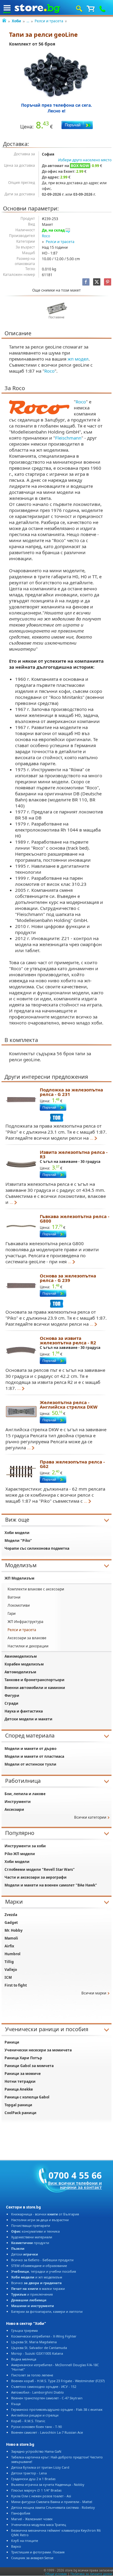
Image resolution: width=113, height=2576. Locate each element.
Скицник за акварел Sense (32, 2558)
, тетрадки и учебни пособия (44, 2271)
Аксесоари (14, 1809)
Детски (25, 2254)
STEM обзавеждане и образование (39, 2266)
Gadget (11, 1923)
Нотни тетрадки (20, 2081)
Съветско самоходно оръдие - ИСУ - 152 (44, 2387)
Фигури (12, 1695)
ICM (8, 1977)
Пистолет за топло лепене (32, 2375)
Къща (16, 2404)
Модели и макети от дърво (30, 1749)
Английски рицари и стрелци (35, 2415)
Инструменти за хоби (25, 1846)
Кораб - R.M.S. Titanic (28, 2421)
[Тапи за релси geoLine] (56, 75)
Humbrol (13, 1954)
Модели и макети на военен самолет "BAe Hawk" (51, 1885)
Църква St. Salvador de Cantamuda (39, 2348)
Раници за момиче (23, 2074)
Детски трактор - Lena (29, 2473)
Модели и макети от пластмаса (34, 1756)
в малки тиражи (38, 2289)
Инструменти (18, 1802)
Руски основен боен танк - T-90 (36, 2427)
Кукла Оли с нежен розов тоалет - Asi (41, 2496)
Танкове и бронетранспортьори (35, 1680)
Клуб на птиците (25, 2541)
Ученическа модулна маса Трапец (39, 2525)
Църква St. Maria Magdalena (34, 2342)
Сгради (11, 1703)
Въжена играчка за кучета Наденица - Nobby (48, 2484)
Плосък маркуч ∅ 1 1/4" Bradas (36, 2490)
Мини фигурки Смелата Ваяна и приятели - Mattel (52, 2502)
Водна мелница (24, 2359)
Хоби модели (17, 1533)
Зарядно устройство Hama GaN (36, 2451)
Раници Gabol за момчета (29, 2066)
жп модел (78, 359)
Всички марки (94, 1993)
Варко (16, 2546)
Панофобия (21, 2513)
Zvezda (11, 1915)
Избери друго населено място (85, 160)
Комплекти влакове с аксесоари (36, 1589)
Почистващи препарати (31, 2226)
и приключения (32, 2294)
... (28, 21)
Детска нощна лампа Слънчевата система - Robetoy (53, 2507)
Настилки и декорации (28, 1646)
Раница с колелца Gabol (27, 2097)
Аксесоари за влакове (27, 1638)
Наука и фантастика (24, 1711)
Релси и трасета (49, 21)
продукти (30, 2243)
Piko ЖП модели (20, 1854)
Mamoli (11, 1938)
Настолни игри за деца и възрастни (40, 2220)
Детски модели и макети (28, 1719)
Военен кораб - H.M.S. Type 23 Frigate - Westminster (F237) (58, 2381)
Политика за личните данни (91, 2574)
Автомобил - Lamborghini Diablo (38, 2392)
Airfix (9, 1946)
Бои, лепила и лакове (25, 1794)
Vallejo (11, 1970)
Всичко (36, 2283)
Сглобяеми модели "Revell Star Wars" (40, 1869)
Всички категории (90, 1817)
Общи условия (56, 2574)
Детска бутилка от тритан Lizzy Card (40, 2467)
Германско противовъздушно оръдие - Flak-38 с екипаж (57, 2409)
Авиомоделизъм (21, 1656)
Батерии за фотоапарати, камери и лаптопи (47, 2311)
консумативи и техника (35, 2231)
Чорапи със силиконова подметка (37, 1548)
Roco (46, 236)
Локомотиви (19, 1605)
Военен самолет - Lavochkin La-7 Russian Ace (47, 2432)
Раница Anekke (19, 2089)
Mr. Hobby (14, 1930)
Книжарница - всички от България (45, 2214)
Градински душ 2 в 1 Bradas (33, 2479)
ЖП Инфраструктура (25, 1622)
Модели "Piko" (18, 1541)
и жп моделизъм (37, 2277)
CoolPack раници (20, 2113)
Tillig (9, 1962)
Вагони (14, 1597)
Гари (12, 1613)
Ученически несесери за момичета (38, 2050)
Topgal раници (18, 2105)
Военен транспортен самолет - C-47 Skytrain (47, 2398)
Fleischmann (68, 438)
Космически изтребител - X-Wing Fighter (44, 2336)
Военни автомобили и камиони (35, 1688)
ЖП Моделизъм (19, 1578)
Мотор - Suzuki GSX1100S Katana (37, 2353)
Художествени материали (32, 2237)
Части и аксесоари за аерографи (36, 1877)
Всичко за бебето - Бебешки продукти (42, 2260)
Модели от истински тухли (30, 1764)
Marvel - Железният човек (32, 2519)
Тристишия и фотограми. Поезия (38, 2552)
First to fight (16, 1985)
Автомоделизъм (20, 1672)
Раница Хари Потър (23, 2058)
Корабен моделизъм (24, 1664)
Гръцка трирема (24, 2330)
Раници (12, 2042)
